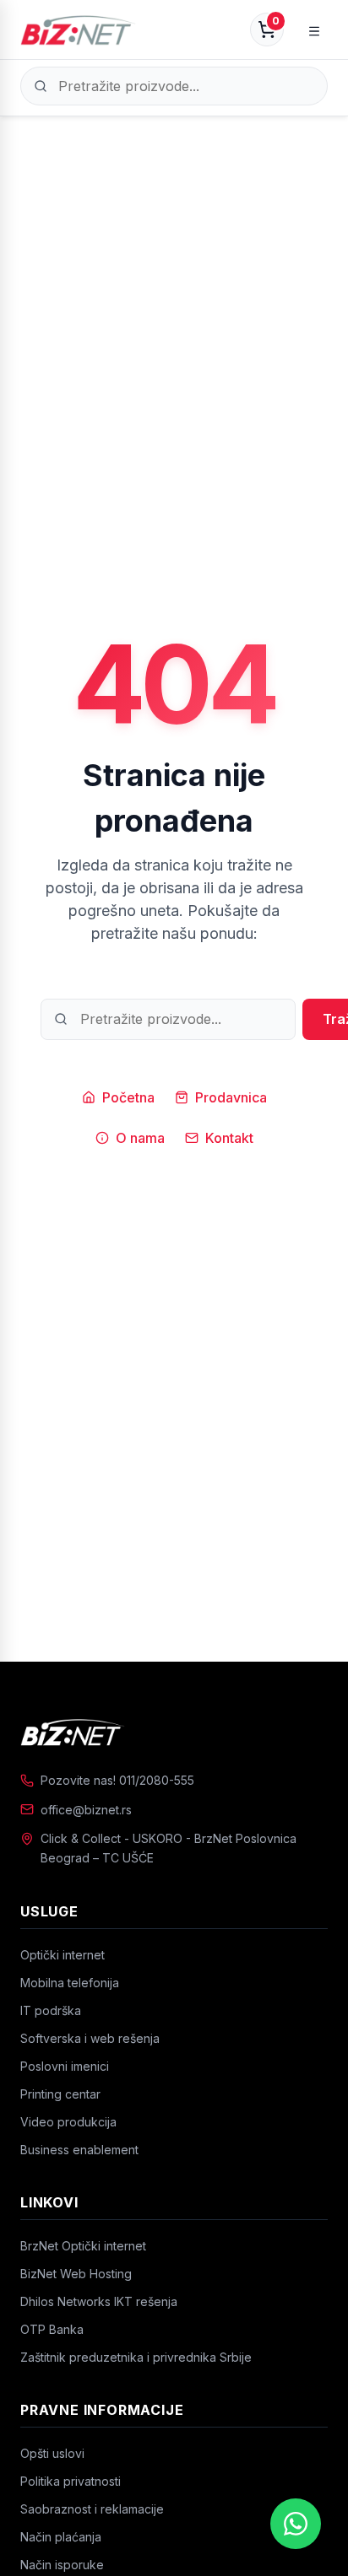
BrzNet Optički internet (83, 2246)
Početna (128, 1097)
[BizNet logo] (174, 1732)
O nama (140, 1138)
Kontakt (229, 1138)
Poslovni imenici (65, 2066)
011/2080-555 (157, 1780)
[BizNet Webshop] (78, 30)
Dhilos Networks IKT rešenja (99, 2301)
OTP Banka (52, 2329)
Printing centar (60, 2094)
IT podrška (51, 2010)
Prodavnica (231, 1097)
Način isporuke (62, 2565)
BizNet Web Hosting (76, 2274)
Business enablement (79, 2150)
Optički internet (63, 1955)
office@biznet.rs (86, 1810)
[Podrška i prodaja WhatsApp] (296, 2524)
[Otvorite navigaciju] (314, 30)
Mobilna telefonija (70, 1983)
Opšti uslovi (52, 2453)
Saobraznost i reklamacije (92, 2509)
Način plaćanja (61, 2537)
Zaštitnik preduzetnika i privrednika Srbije (136, 2357)
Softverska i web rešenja (90, 2038)
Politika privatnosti (71, 2481)
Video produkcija (68, 2122)
